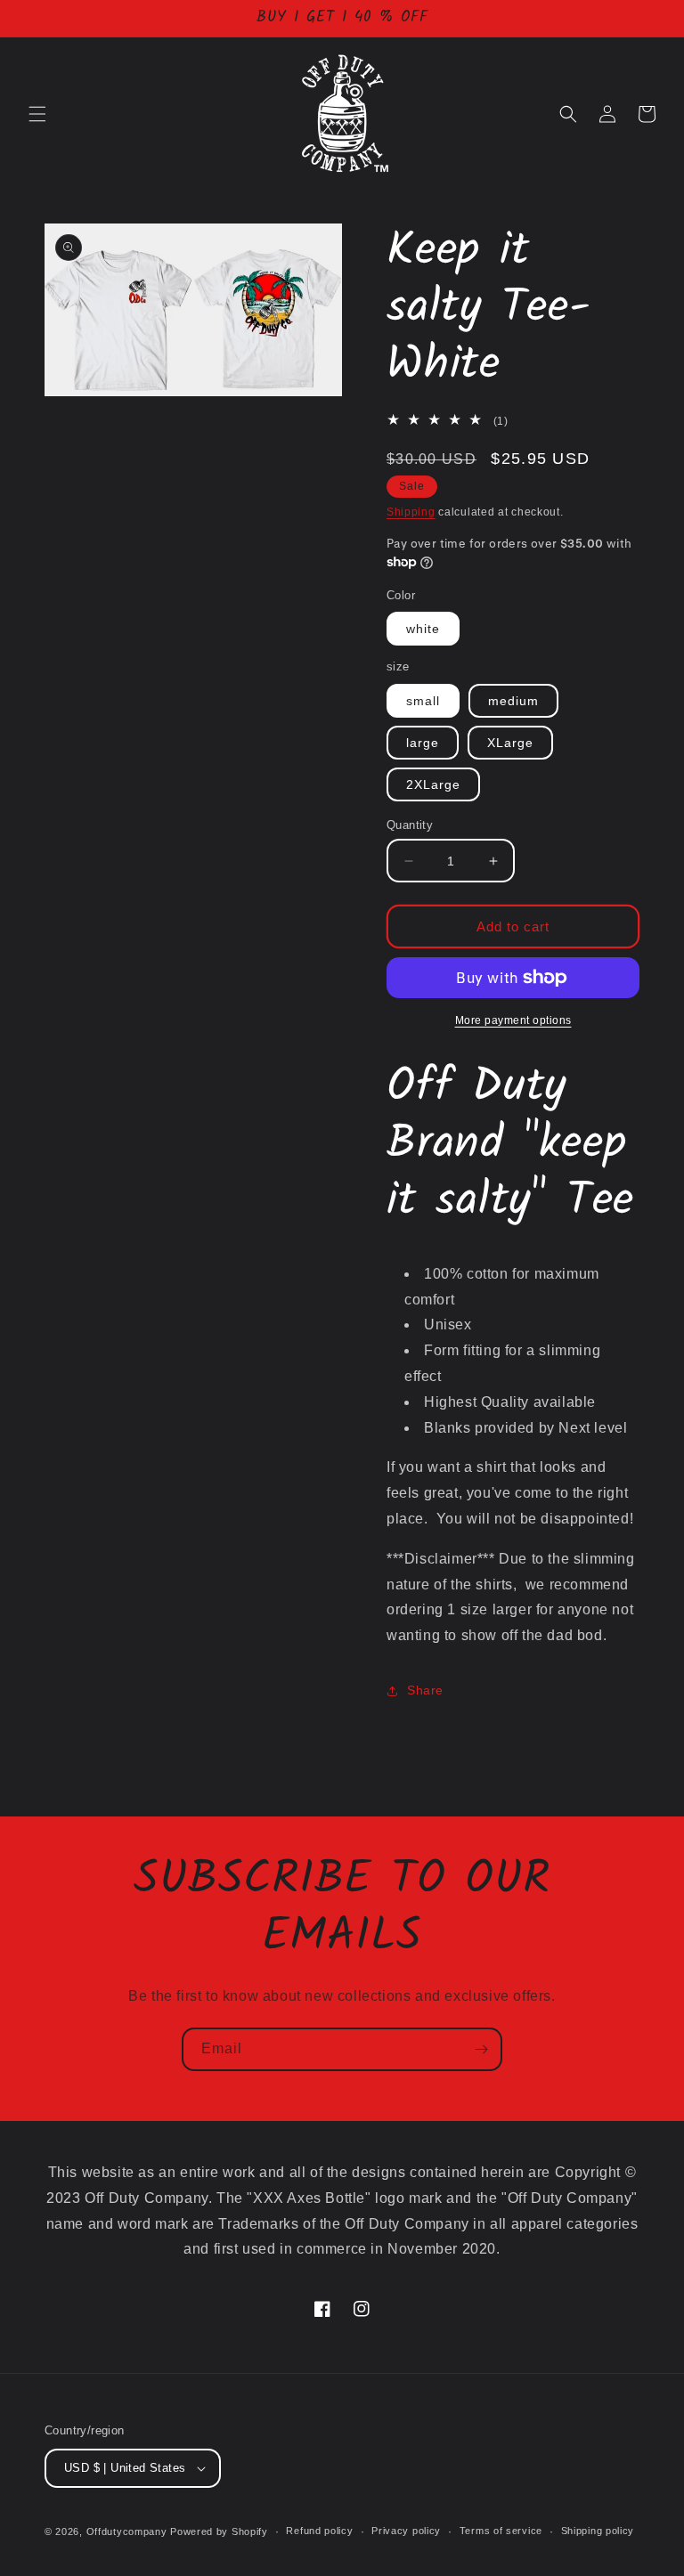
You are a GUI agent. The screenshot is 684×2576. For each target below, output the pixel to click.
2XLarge (433, 784)
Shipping (411, 512)
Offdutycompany (127, 2531)
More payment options (513, 1020)
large (423, 743)
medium (513, 701)
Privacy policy (406, 2531)
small (423, 701)
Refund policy (319, 2531)
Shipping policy (598, 2531)
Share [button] (425, 1690)
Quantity (410, 825)
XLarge (510, 743)
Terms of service (501, 2531)
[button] (37, 114)
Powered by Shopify (219, 2531)
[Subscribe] (481, 2049)
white (423, 629)
